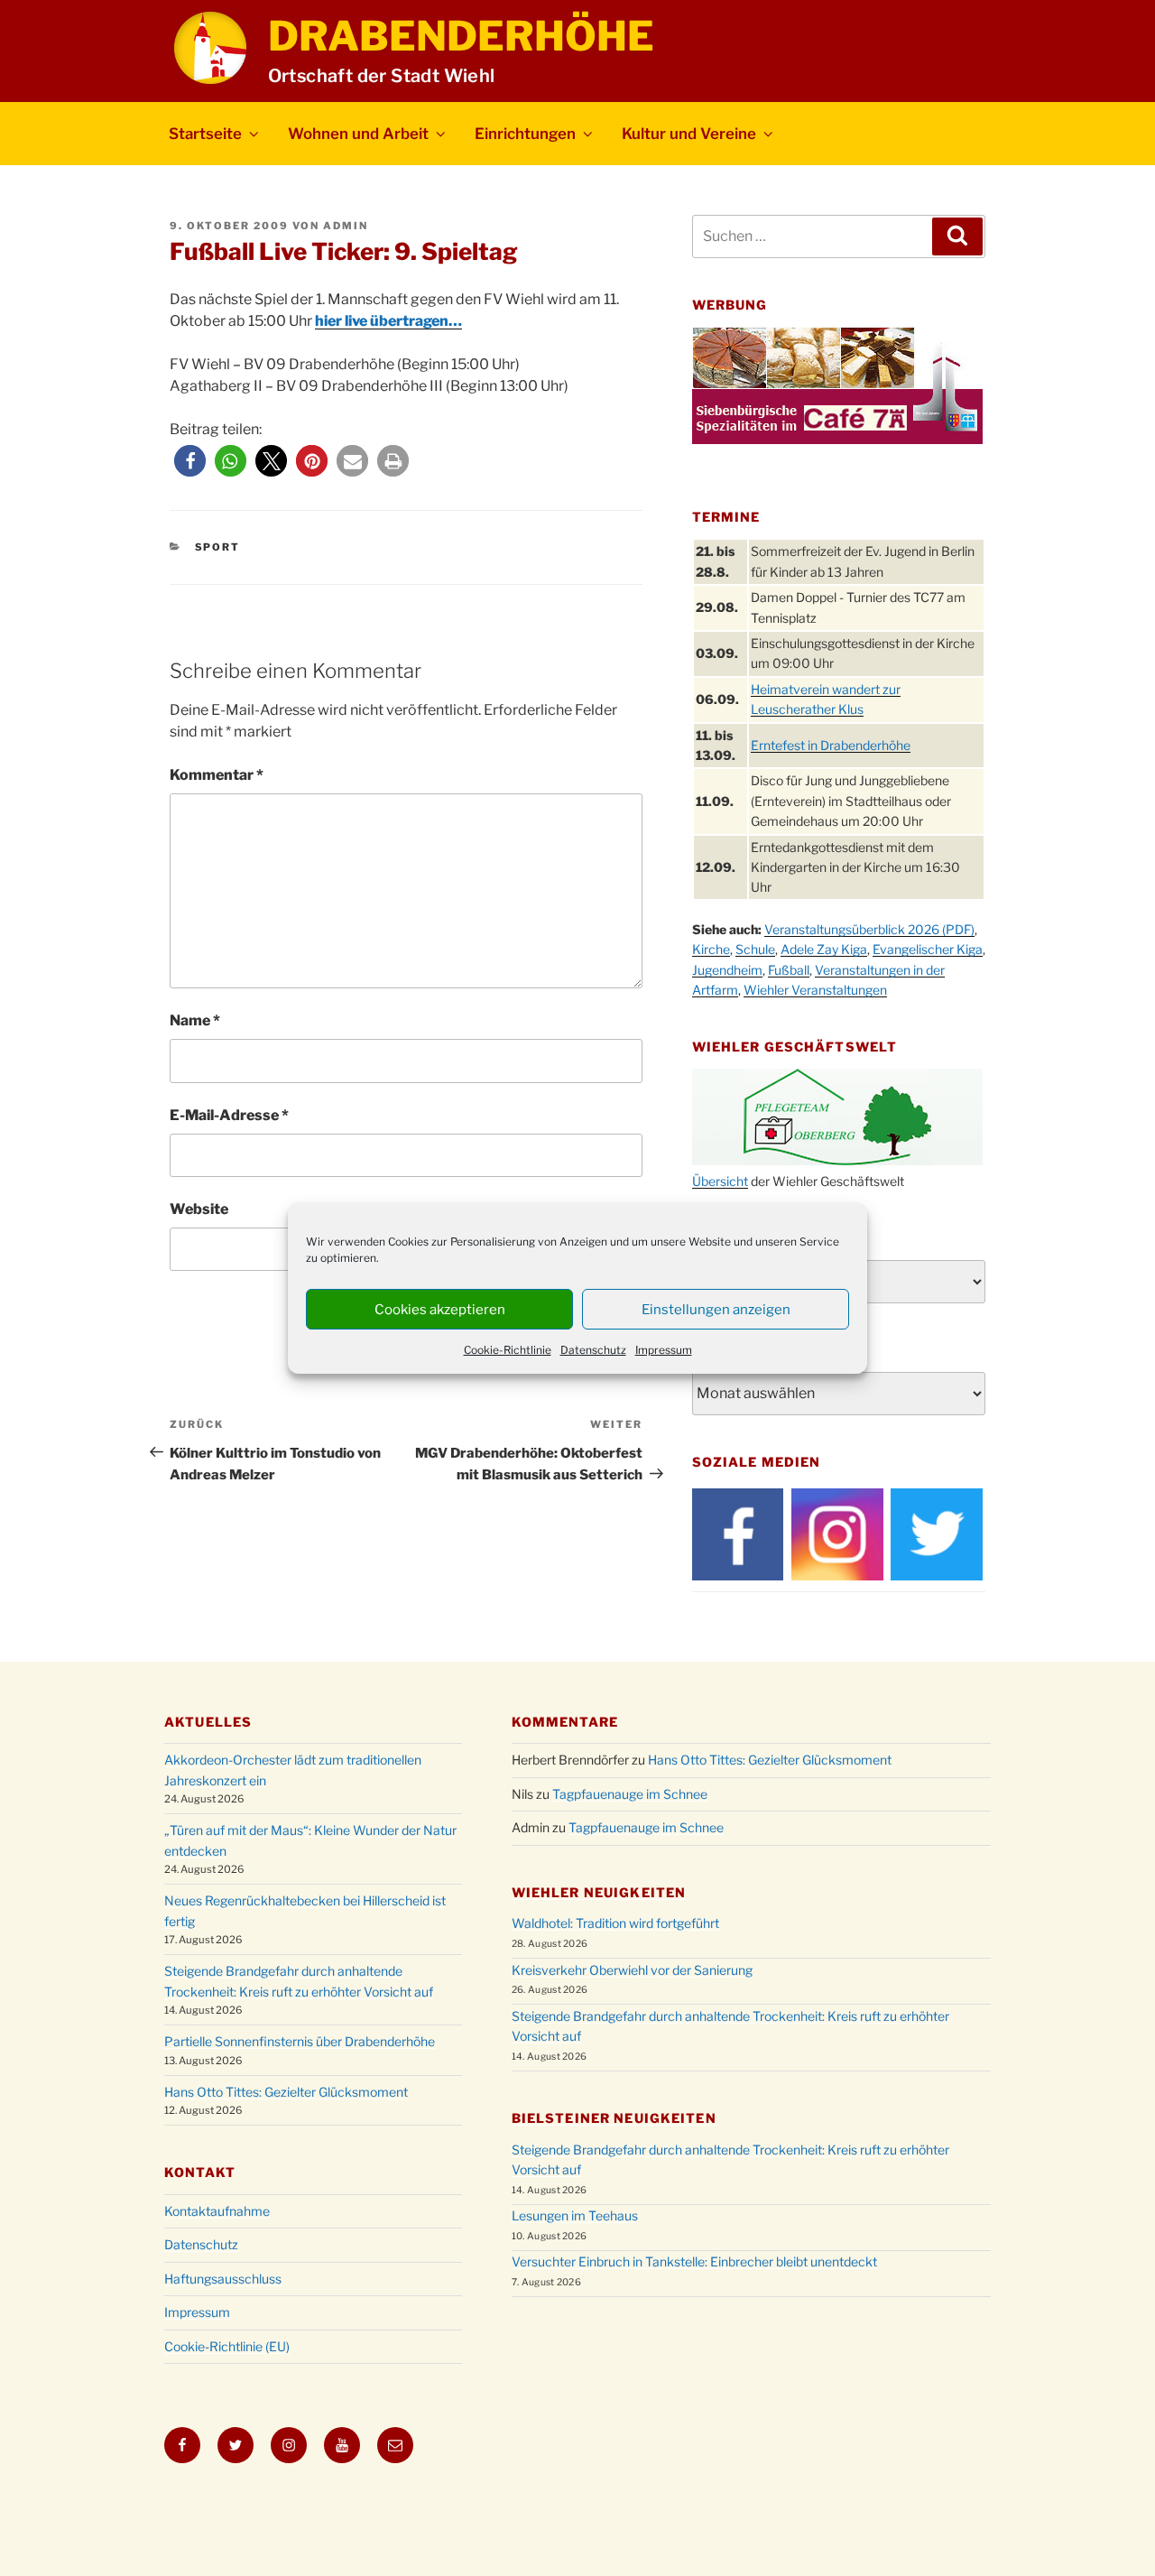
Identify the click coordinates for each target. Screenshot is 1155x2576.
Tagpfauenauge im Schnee (630, 1794)
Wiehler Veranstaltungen (815, 990)
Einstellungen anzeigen (716, 1310)
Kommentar (217, 775)
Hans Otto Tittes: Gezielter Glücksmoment (286, 2092)
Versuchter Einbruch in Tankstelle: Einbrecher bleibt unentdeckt (694, 2261)
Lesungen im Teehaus (575, 2215)
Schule (755, 949)
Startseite (205, 134)
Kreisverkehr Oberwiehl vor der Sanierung (632, 1970)
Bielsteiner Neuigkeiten (614, 2118)
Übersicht (720, 1181)
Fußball (789, 970)
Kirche (711, 949)
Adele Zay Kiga (824, 949)
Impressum (664, 1350)
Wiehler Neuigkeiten (599, 1892)
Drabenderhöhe (461, 36)
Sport (218, 547)
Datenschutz (593, 1350)
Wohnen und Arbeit (358, 134)
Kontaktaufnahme (217, 2211)
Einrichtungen (525, 134)
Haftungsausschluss (223, 2279)
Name (195, 1020)
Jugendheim (727, 970)
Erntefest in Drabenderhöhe (831, 745)
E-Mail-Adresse (229, 1115)
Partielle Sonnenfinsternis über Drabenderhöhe (300, 2041)
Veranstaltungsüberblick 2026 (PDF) (869, 929)
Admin (346, 226)
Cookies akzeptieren (440, 1310)
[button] (190, 461)
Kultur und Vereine (689, 134)
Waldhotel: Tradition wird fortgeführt (615, 1923)
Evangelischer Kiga (928, 949)
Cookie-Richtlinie (508, 1350)
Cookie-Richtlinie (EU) (227, 2346)
